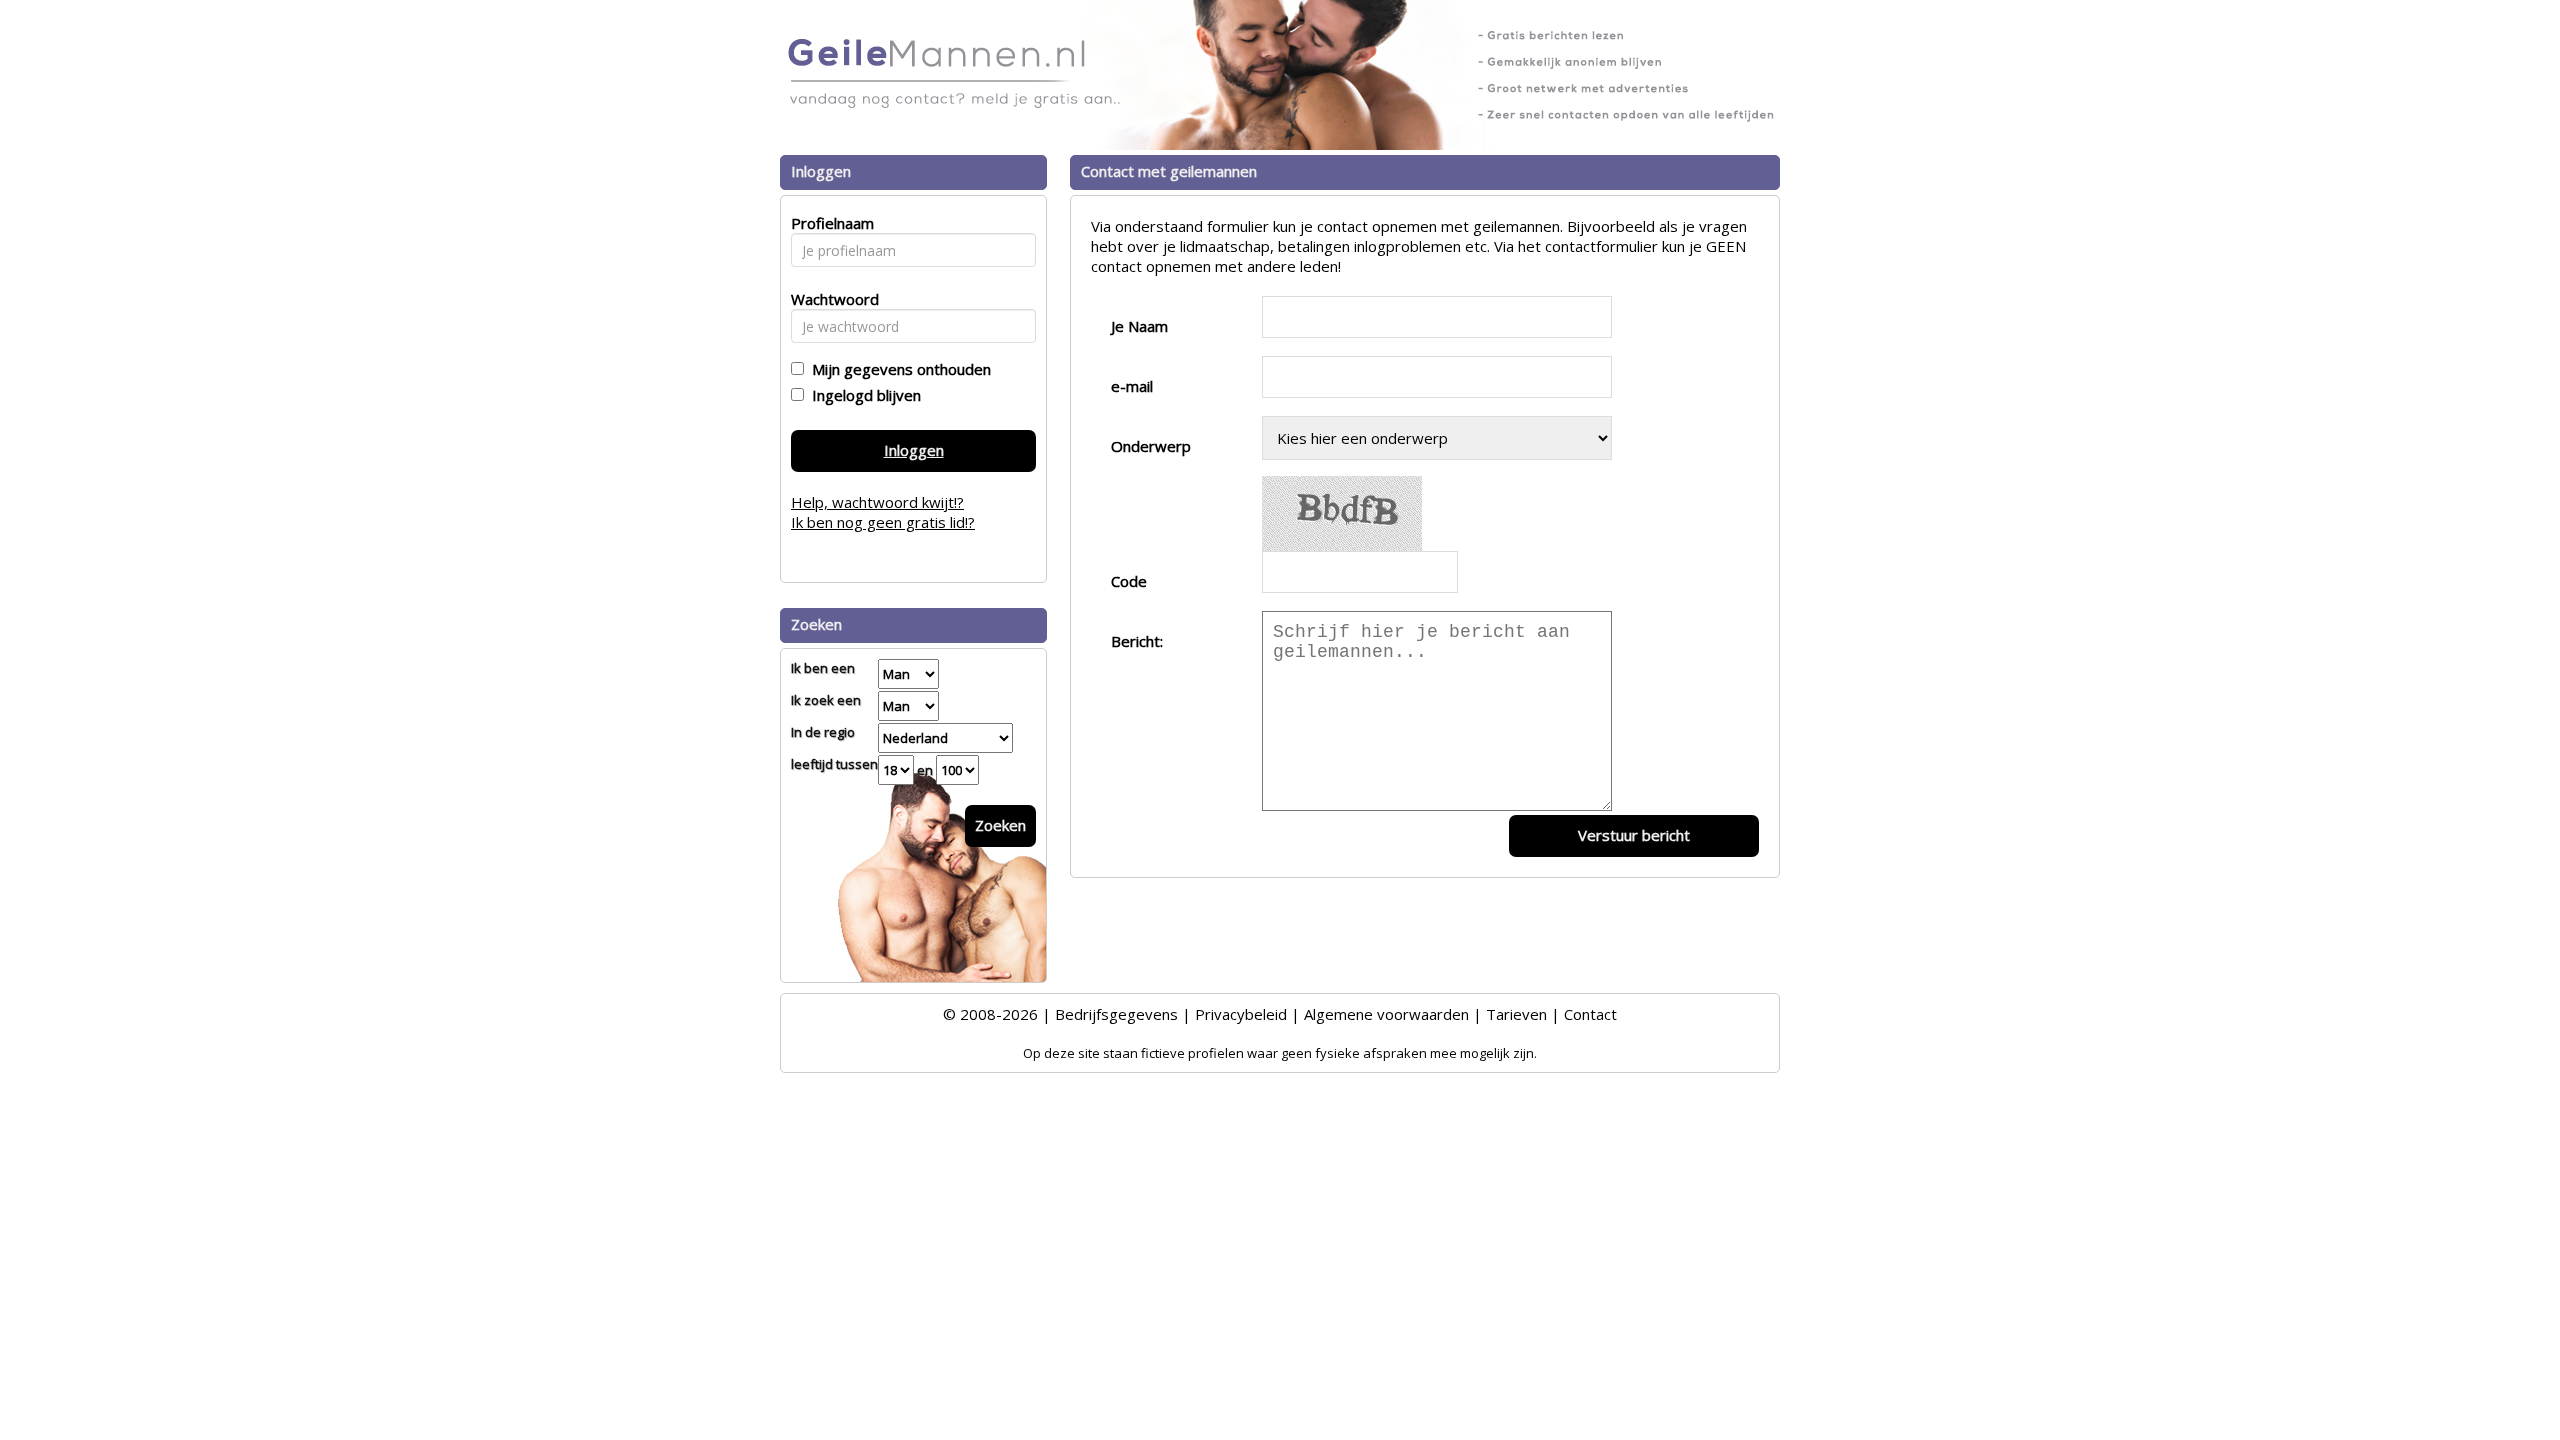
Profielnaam (829, 223)
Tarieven (1516, 1014)
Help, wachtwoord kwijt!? (877, 502)
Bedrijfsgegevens (1116, 1014)
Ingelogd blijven (862, 395)
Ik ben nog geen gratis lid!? (883, 522)
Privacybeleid (1241, 1014)
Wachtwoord (829, 299)
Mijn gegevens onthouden (897, 369)
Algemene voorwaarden (1386, 1014)
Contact (1590, 1014)
